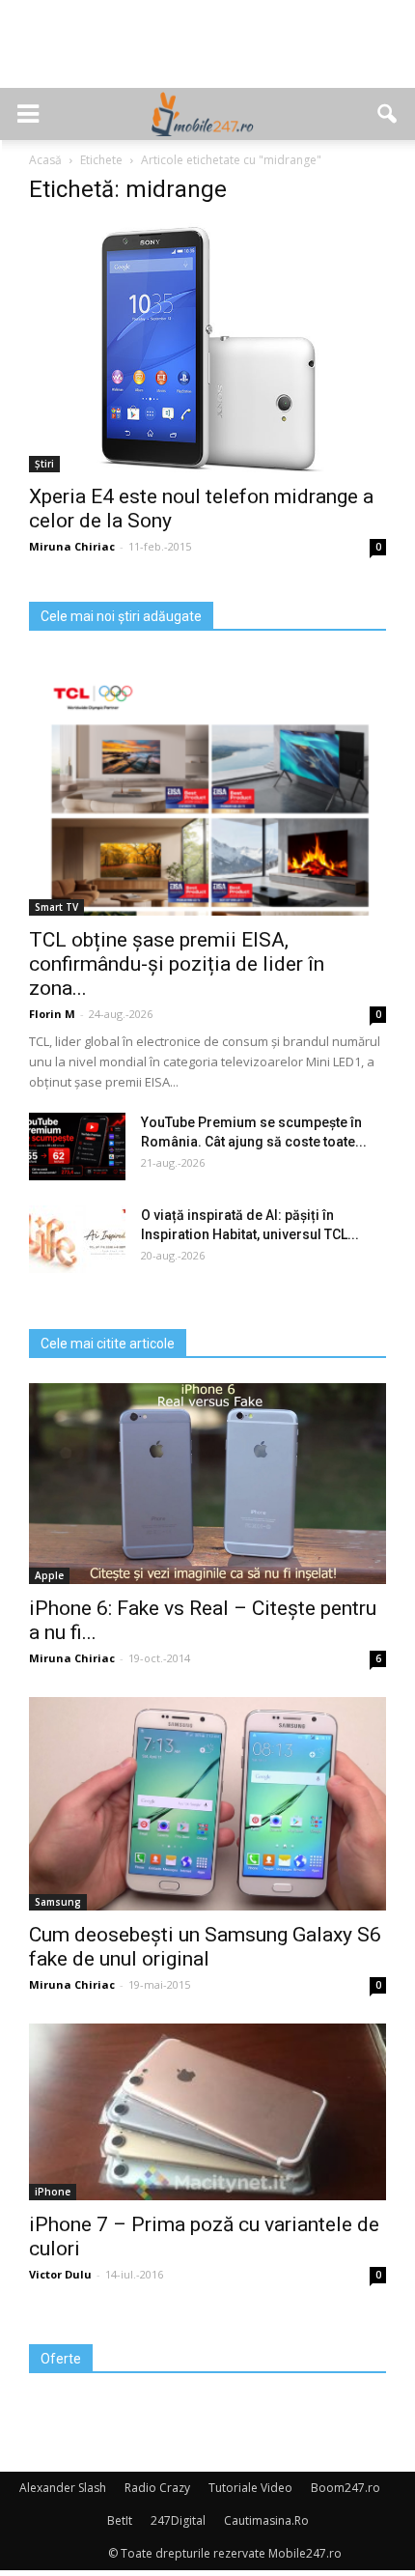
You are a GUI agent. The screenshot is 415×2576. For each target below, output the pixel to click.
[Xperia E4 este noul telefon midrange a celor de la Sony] (207, 348)
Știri (44, 464)
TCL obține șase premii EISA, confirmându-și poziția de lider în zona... (177, 964)
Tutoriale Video (250, 2488)
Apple (49, 1575)
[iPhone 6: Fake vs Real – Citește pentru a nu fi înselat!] (207, 1484)
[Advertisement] (207, 54)
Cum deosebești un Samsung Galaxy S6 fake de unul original (205, 1947)
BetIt (120, 2520)
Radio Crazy (157, 2488)
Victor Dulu (60, 2274)
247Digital (178, 2520)
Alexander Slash (63, 2488)
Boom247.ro (346, 2488)
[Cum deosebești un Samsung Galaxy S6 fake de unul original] (207, 1804)
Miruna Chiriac (72, 546)
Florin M (52, 1014)
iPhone (53, 2192)
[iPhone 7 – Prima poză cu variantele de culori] (207, 2112)
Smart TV (56, 907)
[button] (388, 114)
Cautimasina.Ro (266, 2520)
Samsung (58, 1902)
